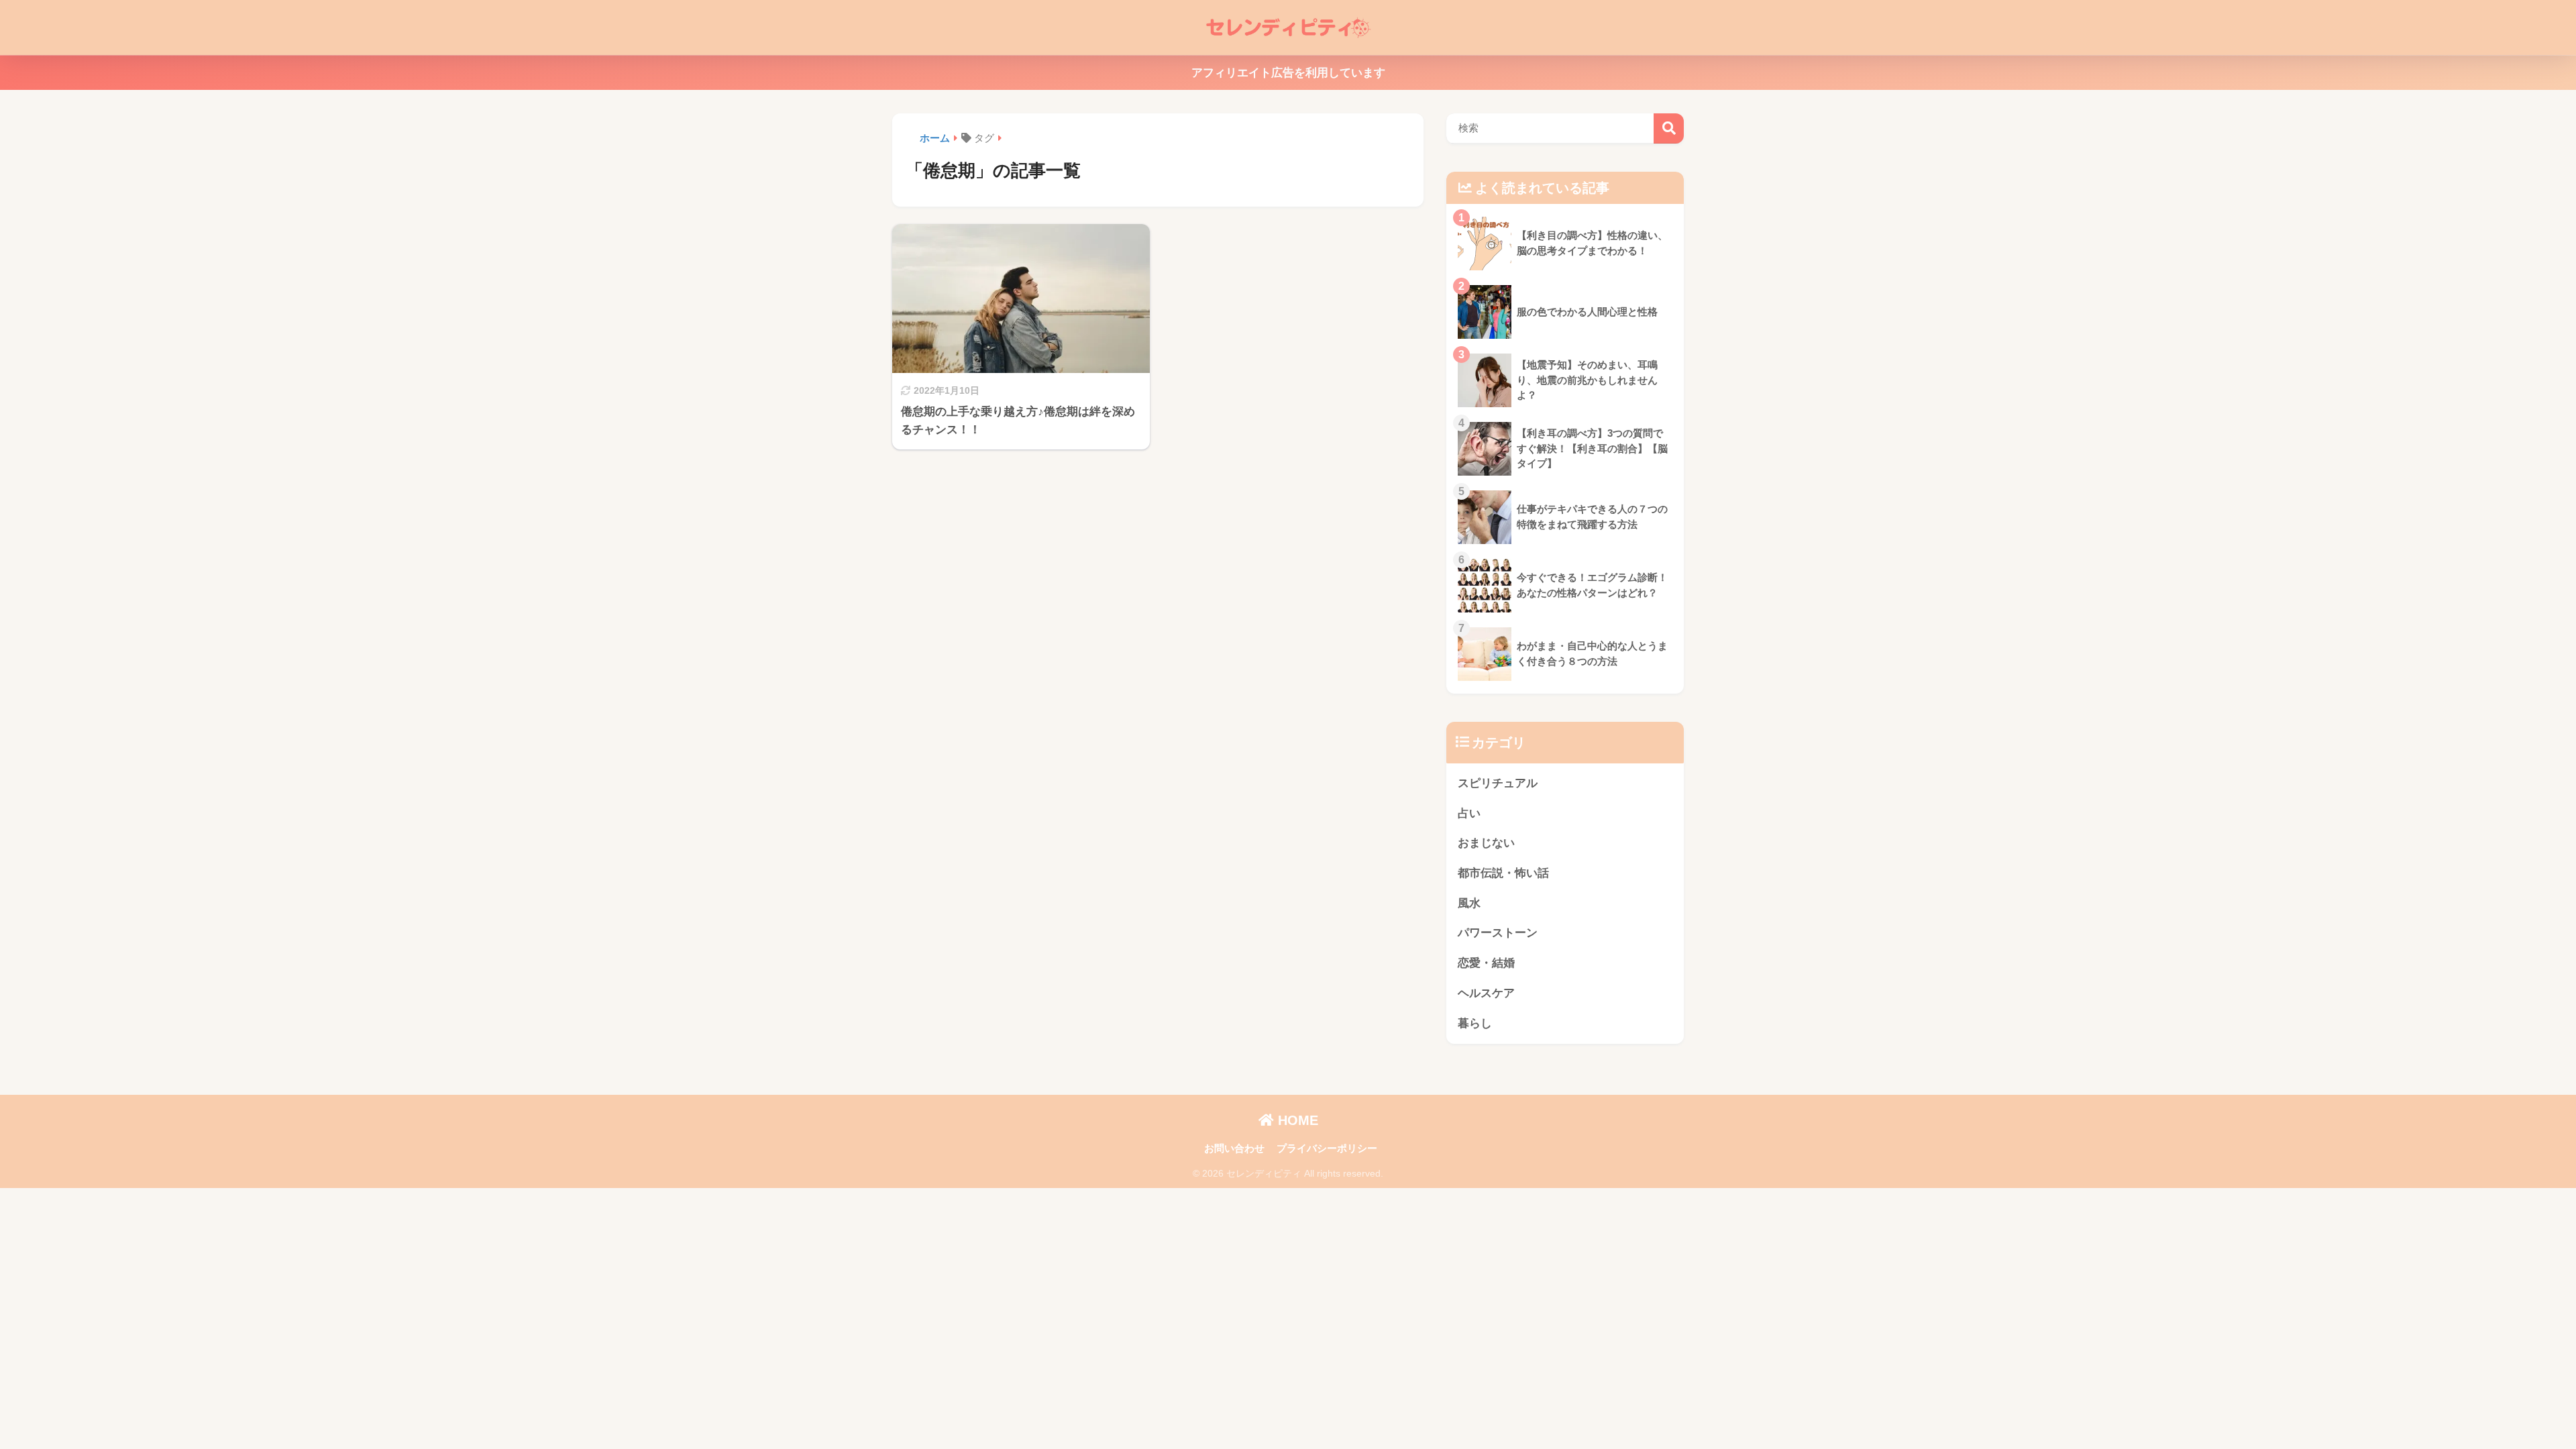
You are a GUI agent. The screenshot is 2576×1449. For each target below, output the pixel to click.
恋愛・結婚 (1486, 963)
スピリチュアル (1498, 783)
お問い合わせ (1234, 1148)
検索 (1669, 128)
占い (1469, 813)
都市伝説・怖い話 (1503, 873)
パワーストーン (1498, 933)
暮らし (1475, 1023)
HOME (1296, 1120)
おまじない (1486, 843)
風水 (1469, 903)
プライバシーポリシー (1327, 1148)
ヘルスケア (1486, 993)
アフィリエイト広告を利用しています (1288, 73)
